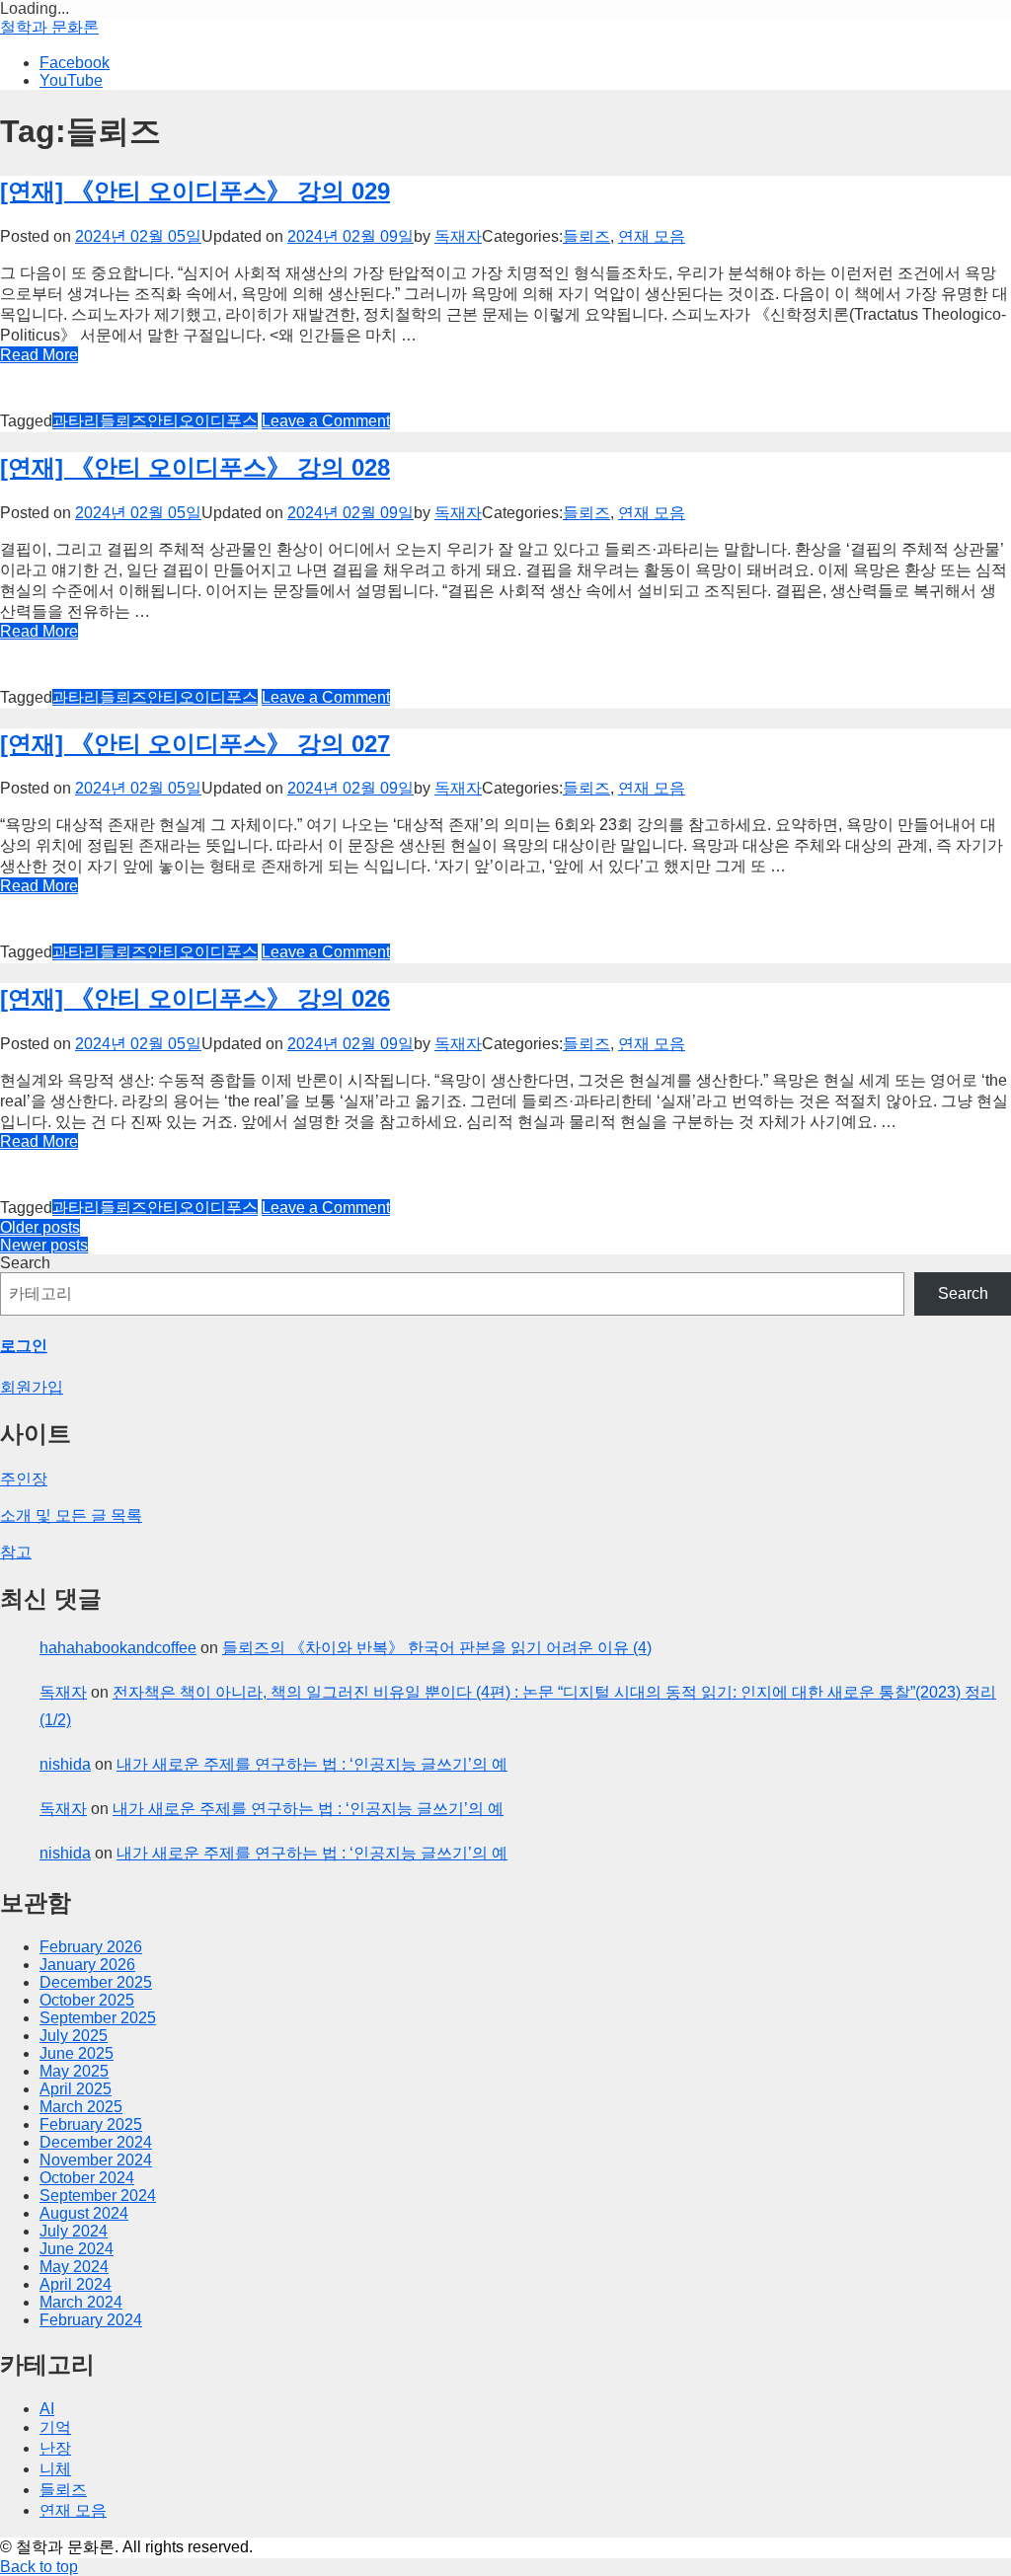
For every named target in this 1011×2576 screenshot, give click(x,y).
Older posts (40, 1227)
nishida (65, 1764)
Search (25, 1263)
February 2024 (91, 2320)
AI (47, 2409)
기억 (55, 2427)
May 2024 (74, 2267)
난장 (55, 2448)
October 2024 (87, 2178)
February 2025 (91, 2124)
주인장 (24, 1479)
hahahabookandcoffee (118, 1648)
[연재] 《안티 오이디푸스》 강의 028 (195, 467)
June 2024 (77, 2249)
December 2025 (96, 1982)
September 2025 (98, 2018)
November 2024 (96, 2160)
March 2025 (81, 2107)
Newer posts (44, 1245)
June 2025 (77, 2053)
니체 (55, 2469)
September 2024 (98, 2196)
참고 (16, 1552)
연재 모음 (652, 236)
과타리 (76, 421)
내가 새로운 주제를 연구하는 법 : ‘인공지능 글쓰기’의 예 (312, 1764)
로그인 (24, 1346)
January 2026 (87, 1965)
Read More (39, 355)
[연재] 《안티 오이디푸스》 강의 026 (195, 998)
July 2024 (74, 2231)
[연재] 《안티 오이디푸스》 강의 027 (195, 744)
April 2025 (76, 2089)
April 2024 (76, 2284)
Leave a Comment (326, 421)
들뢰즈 (586, 236)
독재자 (458, 236)
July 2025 (74, 2036)
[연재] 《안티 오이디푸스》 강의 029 (195, 191)
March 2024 (81, 2302)
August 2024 (84, 2213)
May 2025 (74, 2071)
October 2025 (87, 2000)
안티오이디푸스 (202, 421)
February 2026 (91, 1947)
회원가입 (32, 1387)
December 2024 (96, 2142)
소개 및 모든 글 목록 (71, 1515)
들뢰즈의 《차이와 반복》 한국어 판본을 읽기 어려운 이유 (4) (437, 1648)
